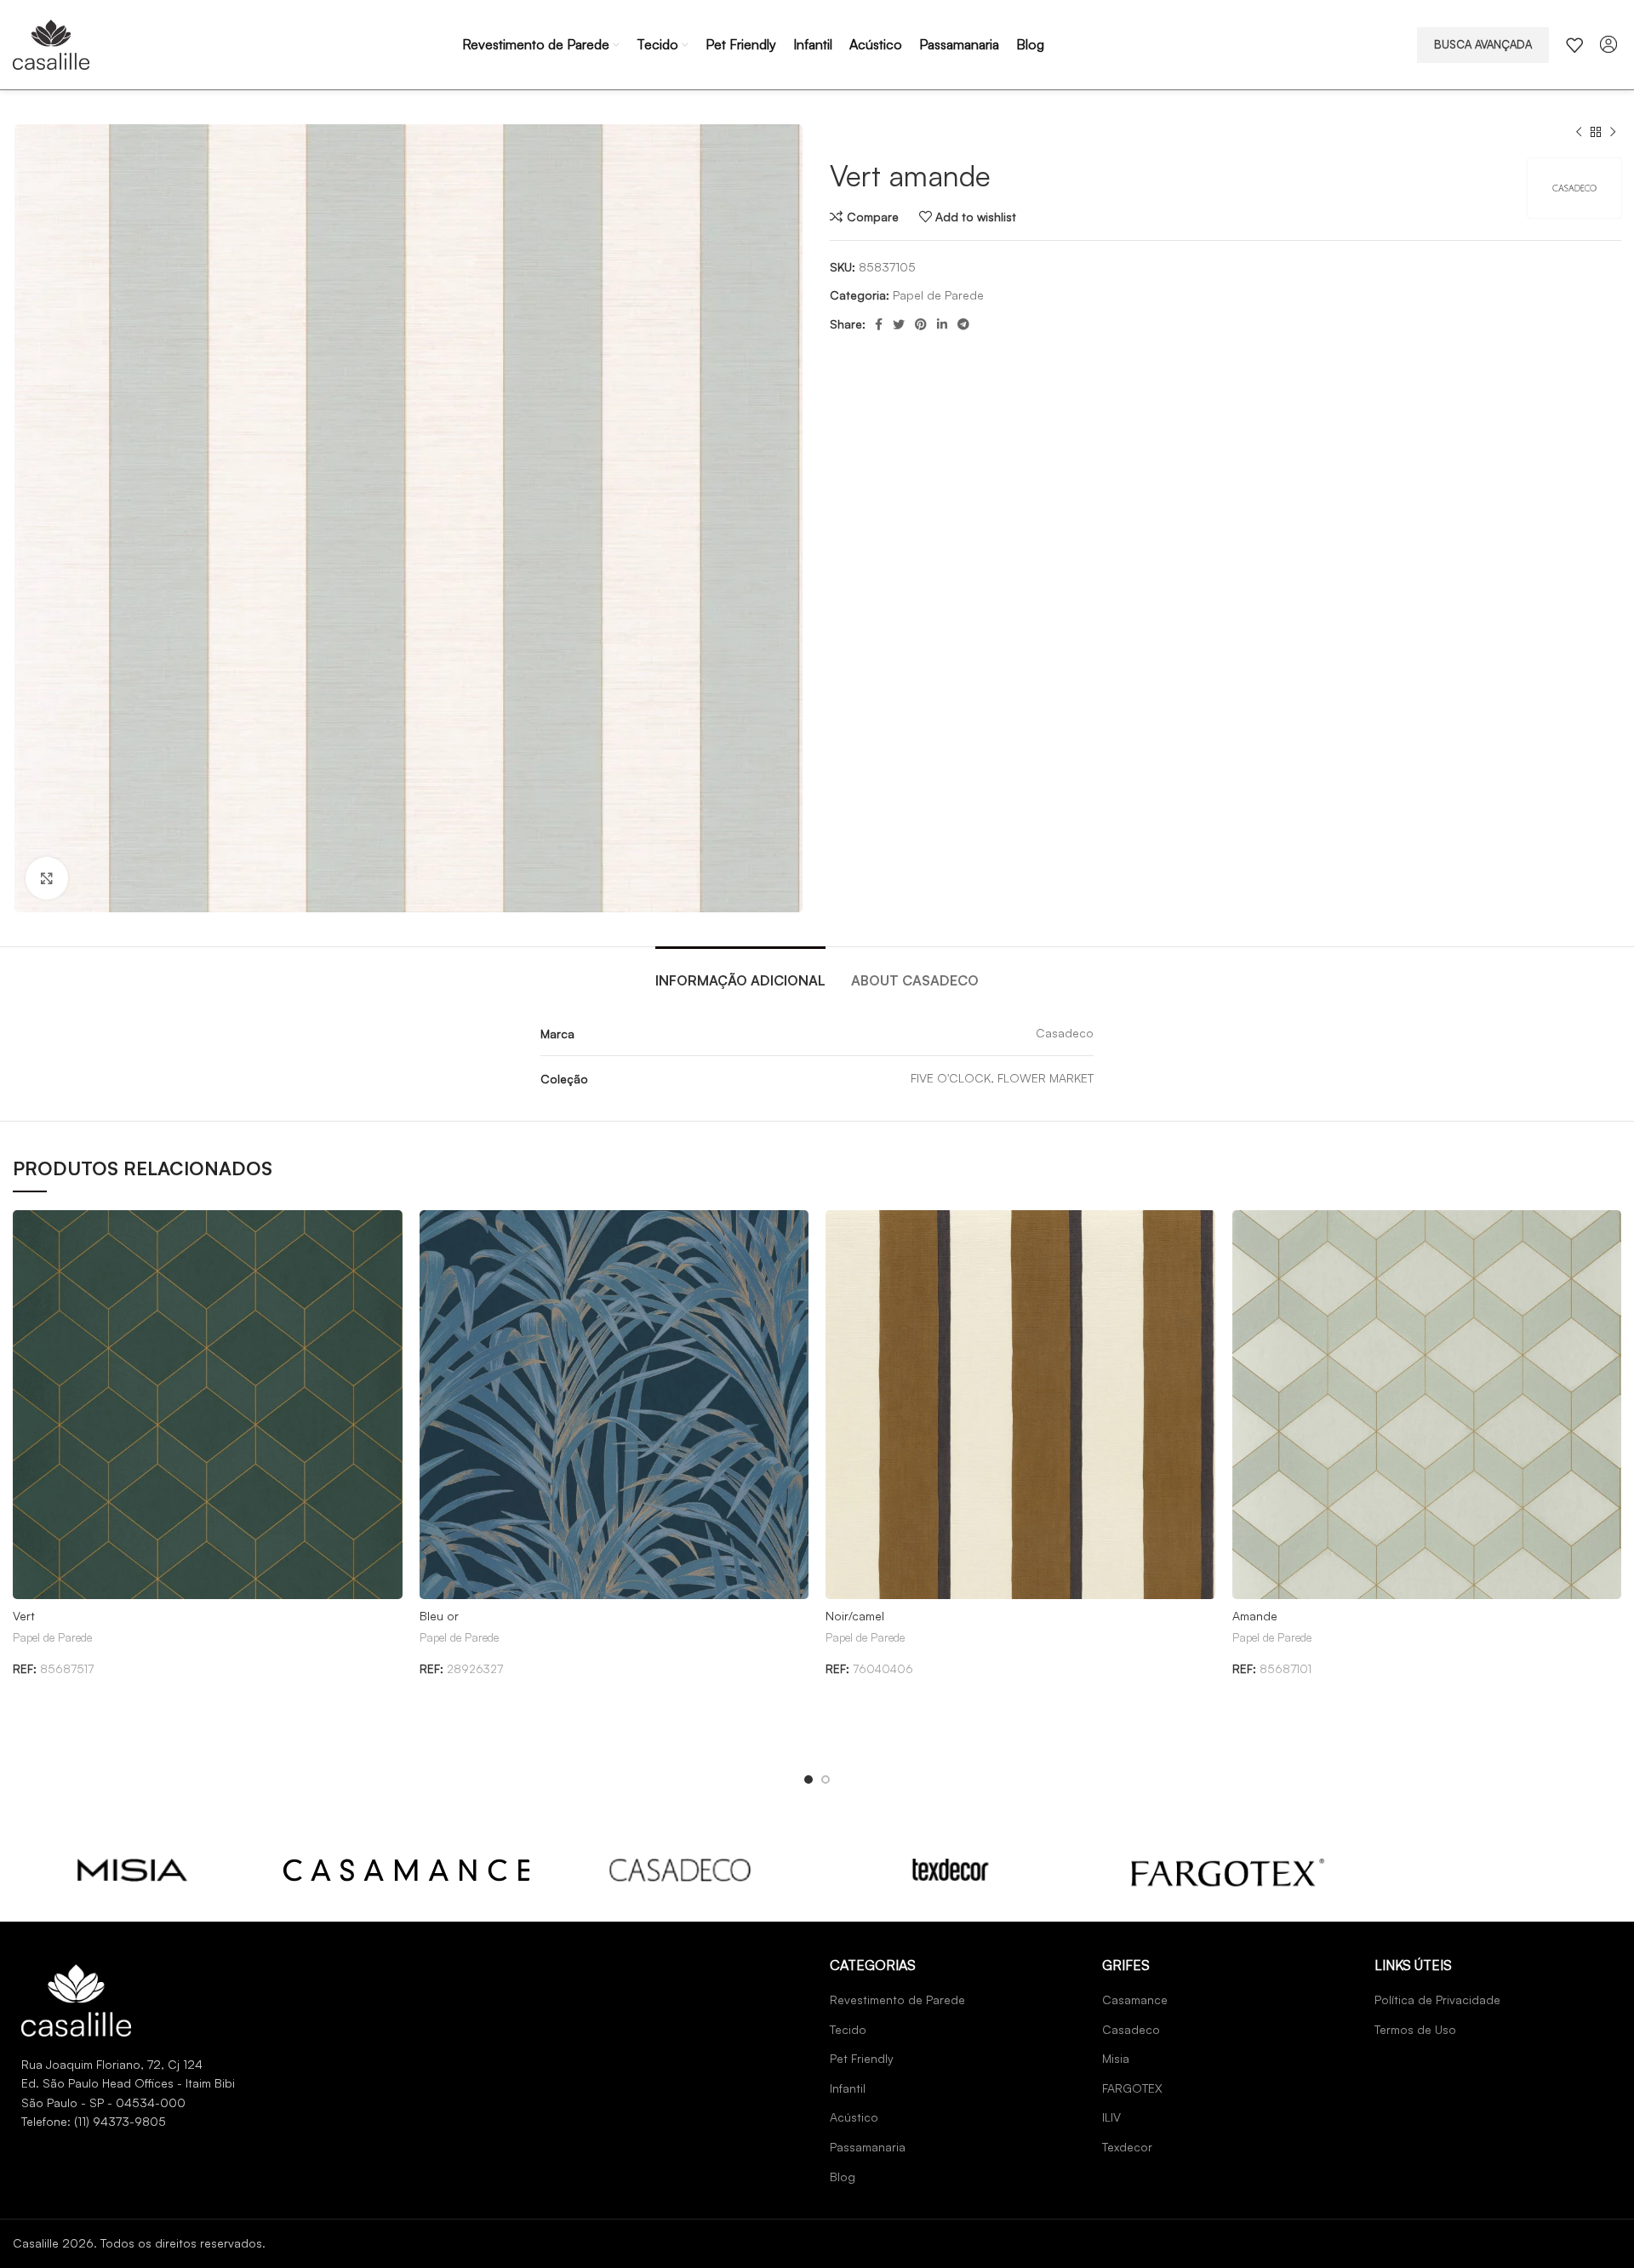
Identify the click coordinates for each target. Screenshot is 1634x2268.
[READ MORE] (133, 1870)
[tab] (740, 972)
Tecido (848, 2029)
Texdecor (1127, 2147)
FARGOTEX (1132, 2088)
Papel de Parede (938, 295)
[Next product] (1613, 133)
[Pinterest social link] (921, 324)
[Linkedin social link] (942, 324)
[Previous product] (1579, 133)
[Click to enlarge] (47, 878)
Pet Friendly (862, 2058)
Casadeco (1131, 2029)
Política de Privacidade (1437, 1999)
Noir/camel (855, 1616)
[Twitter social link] (899, 324)
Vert (24, 1616)
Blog (843, 2177)
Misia (1116, 2058)
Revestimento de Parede (897, 1999)
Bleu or (439, 1616)
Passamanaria (868, 2147)
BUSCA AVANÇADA (1483, 44)
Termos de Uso (1415, 2029)
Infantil (848, 2088)
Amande (1255, 1616)
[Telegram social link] (963, 324)
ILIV (1111, 2117)
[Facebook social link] (879, 324)
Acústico (854, 2117)
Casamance (1135, 1999)
